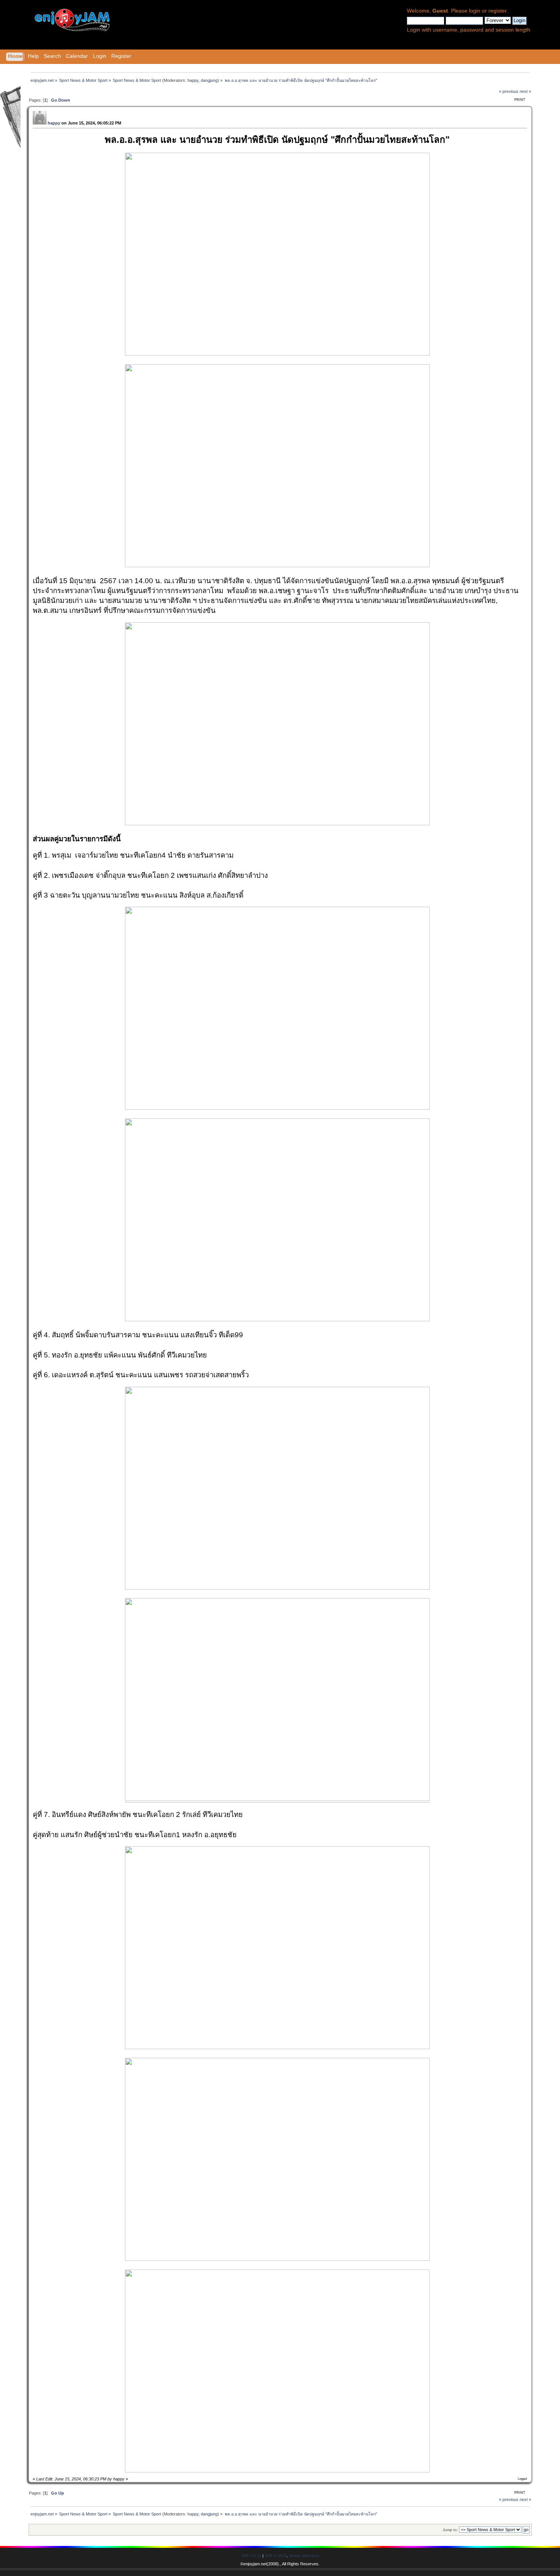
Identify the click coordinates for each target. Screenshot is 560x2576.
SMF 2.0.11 (251, 2556)
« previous (509, 91)
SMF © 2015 (276, 2556)
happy (193, 80)
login (475, 11)
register (497, 11)
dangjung (209, 80)
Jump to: (450, 2530)
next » (525, 91)
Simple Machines (304, 2556)
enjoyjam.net (255, 2564)
